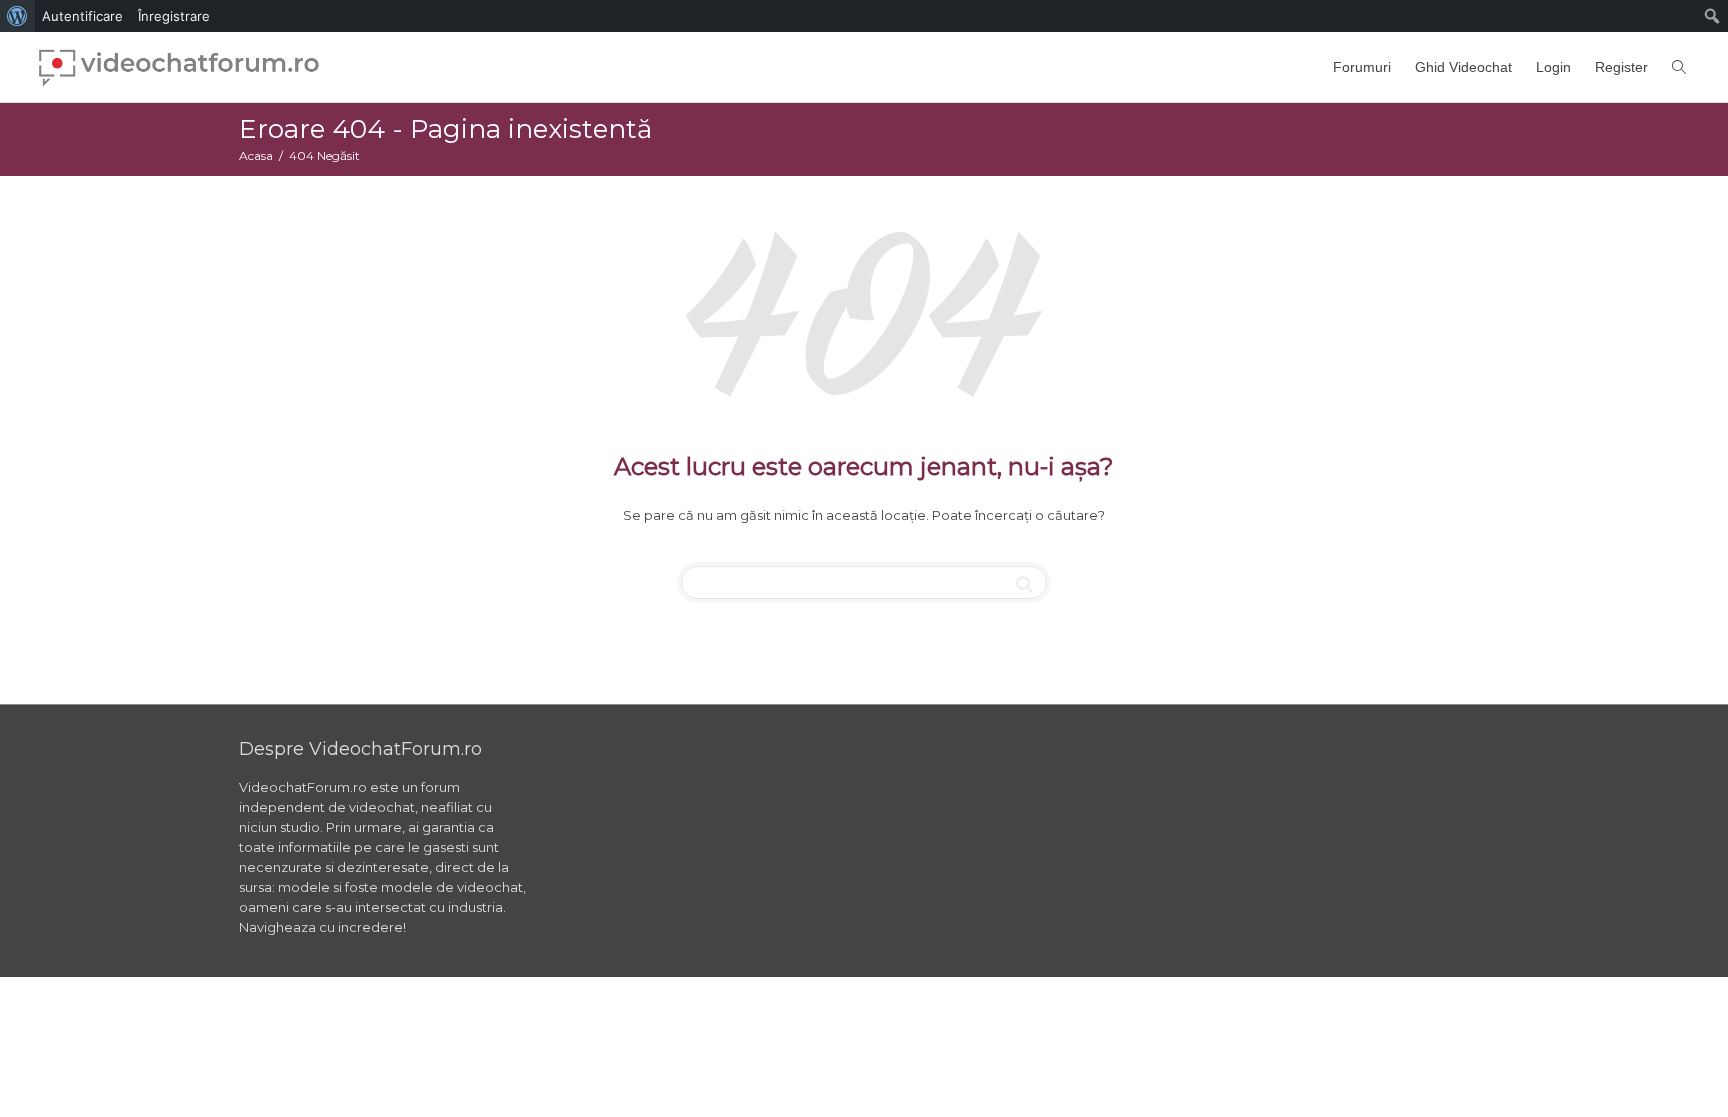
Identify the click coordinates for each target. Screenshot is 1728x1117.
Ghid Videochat (1463, 67)
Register (1621, 67)
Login (1553, 67)
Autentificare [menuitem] (82, 16)
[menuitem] (17, 16)
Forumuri (1362, 67)
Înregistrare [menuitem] (174, 16)
